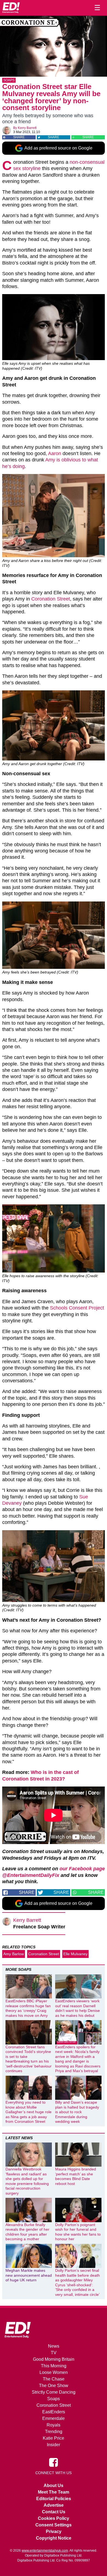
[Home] (11, 8)
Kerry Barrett (27, 128)
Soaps (9, 80)
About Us (54, 2485)
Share (19, 137)
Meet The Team (54, 2492)
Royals (54, 2425)
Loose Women (54, 2372)
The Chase (54, 2379)
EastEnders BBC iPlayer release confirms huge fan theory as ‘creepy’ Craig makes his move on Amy (28, 2008)
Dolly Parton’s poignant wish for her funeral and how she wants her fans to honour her (78, 2232)
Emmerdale (54, 2418)
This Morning (54, 2366)
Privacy (54, 2532)
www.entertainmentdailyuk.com (45, 2551)
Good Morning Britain (54, 2359)
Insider (54, 2445)
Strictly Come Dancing (54, 2392)
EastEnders (54, 2412)
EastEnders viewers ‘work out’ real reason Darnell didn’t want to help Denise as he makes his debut (78, 2008)
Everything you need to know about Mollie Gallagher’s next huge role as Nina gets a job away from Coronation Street (29, 2112)
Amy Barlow (14, 1954)
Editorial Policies (54, 2499)
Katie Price (54, 2438)
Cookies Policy (54, 2518)
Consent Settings (54, 2525)
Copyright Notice (54, 2538)
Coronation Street (51, 599)
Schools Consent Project (77, 1308)
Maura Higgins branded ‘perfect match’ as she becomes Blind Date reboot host (76, 2176)
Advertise (54, 2505)
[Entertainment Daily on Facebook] (54, 2462)
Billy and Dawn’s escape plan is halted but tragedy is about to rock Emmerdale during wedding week (77, 2112)
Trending (54, 2432)
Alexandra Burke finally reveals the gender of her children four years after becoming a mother (27, 2232)
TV (54, 2353)
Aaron (55, 453)
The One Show (54, 2386)
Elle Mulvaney (75, 1954)
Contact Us (54, 2512)
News (54, 2346)
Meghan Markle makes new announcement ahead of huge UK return (29, 2275)
